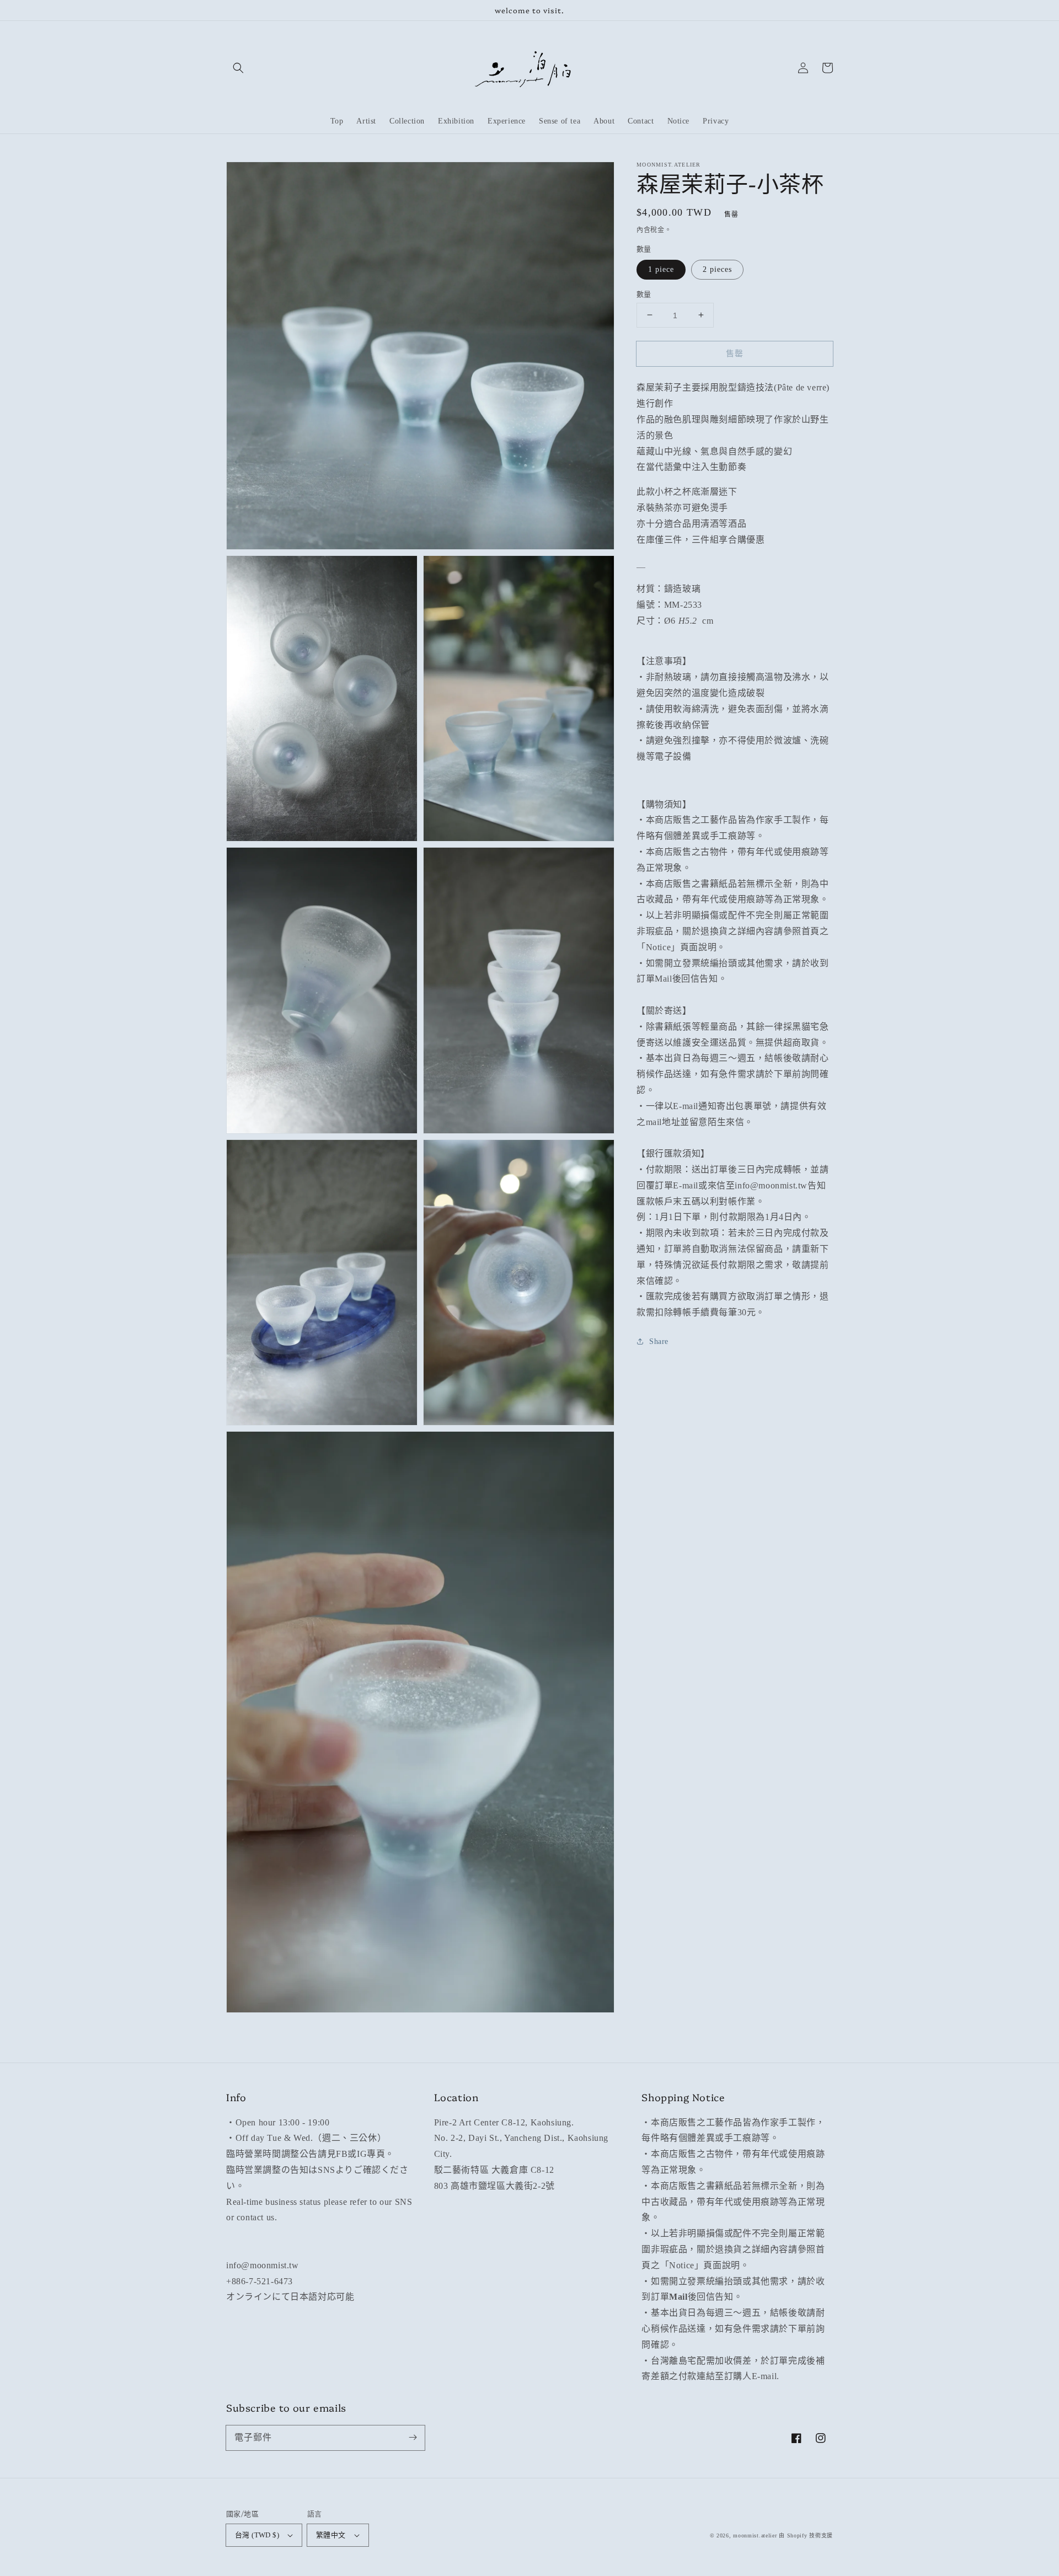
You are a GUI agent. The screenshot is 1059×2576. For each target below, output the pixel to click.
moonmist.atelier (755, 2535)
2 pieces (717, 269)
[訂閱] (413, 2438)
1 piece (661, 269)
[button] (238, 68)
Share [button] (659, 1341)
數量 (644, 294)
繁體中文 (331, 2535)
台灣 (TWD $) (257, 2535)
